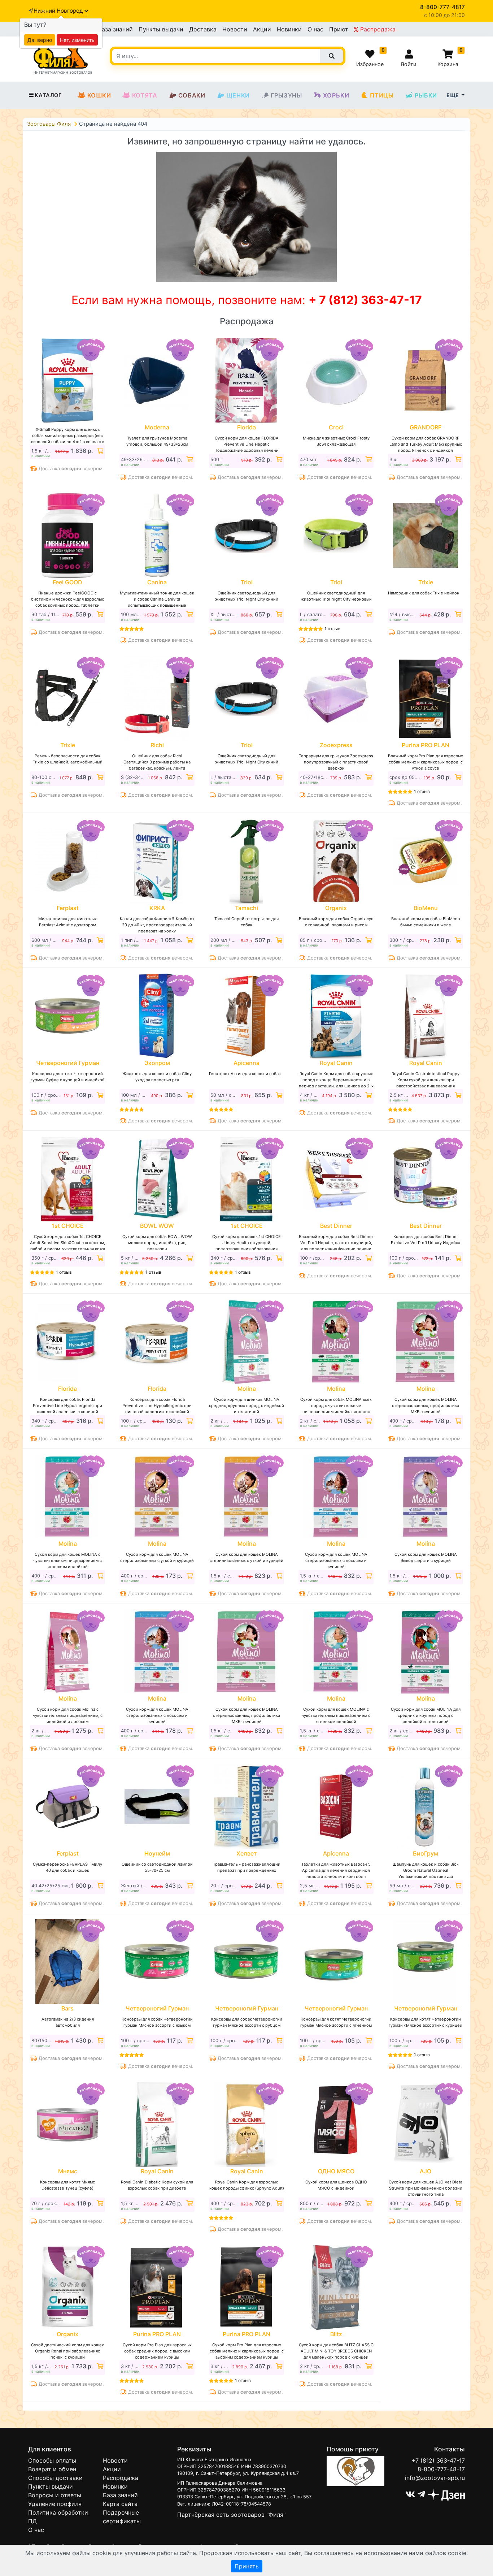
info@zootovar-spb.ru (435, 2478)
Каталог (48, 95)
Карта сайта (120, 2504)
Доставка (203, 29)
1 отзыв (332, 629)
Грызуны (286, 95)
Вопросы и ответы (55, 2495)
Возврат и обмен (52, 2469)
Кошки (99, 95)
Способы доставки (55, 2478)
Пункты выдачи (161, 29)
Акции (262, 29)
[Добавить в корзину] (99, 451)
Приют (339, 29)
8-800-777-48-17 (441, 2469)
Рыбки (426, 95)
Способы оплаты (52, 2460)
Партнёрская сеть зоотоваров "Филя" (231, 2515)
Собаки (192, 95)
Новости (235, 29)
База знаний (115, 29)
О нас (315, 29)
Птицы (382, 95)
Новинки (289, 29)
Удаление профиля (55, 2504)
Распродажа (377, 29)
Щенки (238, 95)
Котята (145, 95)
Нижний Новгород (59, 11)
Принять (247, 2566)
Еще (453, 95)
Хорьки (336, 95)
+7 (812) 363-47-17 (438, 2460)
